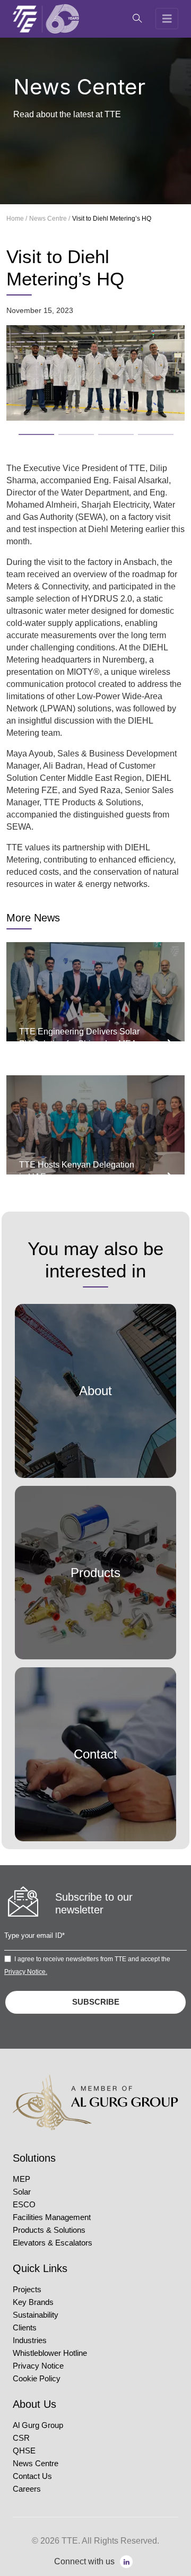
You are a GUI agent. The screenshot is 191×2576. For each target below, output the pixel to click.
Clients (25, 2328)
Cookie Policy (37, 2379)
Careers (27, 2489)
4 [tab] (143, 431)
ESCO (24, 2205)
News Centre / (50, 219)
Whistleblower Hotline (50, 2353)
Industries (30, 2340)
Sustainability (36, 2315)
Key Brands (33, 2302)
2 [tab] (64, 431)
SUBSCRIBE (96, 2002)
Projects (27, 2290)
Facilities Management (52, 2217)
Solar (22, 2192)
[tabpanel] (95, 373)
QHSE (24, 2451)
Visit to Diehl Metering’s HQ (112, 219)
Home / (17, 219)
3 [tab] (103, 431)
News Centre (36, 2464)
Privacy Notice (38, 2366)
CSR (21, 2438)
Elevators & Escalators (53, 2243)
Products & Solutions (49, 2230)
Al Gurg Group (38, 2425)
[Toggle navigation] (167, 19)
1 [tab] (24, 431)
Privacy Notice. (26, 1972)
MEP (21, 2179)
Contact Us (32, 2476)
